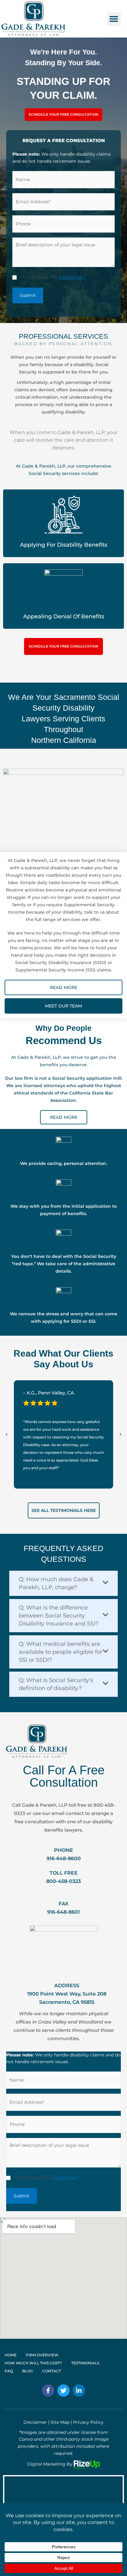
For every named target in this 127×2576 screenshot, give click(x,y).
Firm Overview (42, 2355)
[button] (114, 19)
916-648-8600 (64, 1858)
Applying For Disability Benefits (64, 545)
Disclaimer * (72, 277)
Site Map (60, 2422)
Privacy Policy (88, 2422)
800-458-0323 (63, 1881)
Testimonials (85, 2363)
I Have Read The (53, 277)
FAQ (9, 2371)
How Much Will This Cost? (33, 2363)
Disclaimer (35, 2422)
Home (11, 2355)
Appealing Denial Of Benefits (64, 616)
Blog (28, 2371)
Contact (52, 2371)
